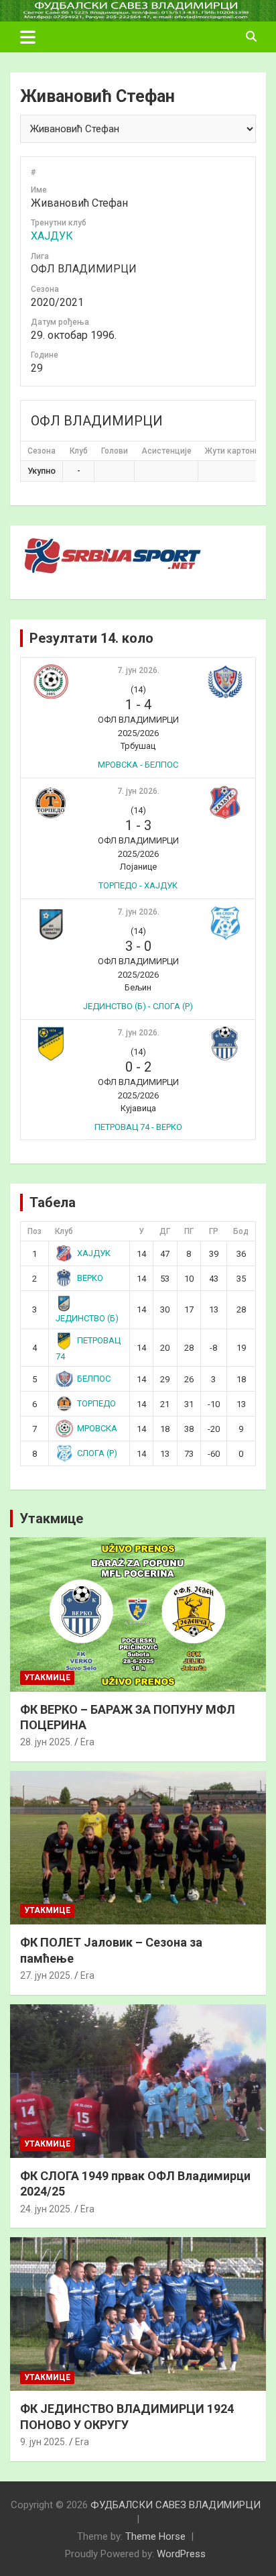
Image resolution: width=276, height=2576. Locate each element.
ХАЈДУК (52, 236)
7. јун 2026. (138, 670)
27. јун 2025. (46, 1975)
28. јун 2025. (46, 1742)
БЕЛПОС (94, 1379)
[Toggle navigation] (28, 37)
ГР (214, 1231)
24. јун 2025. (46, 2209)
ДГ (165, 1231)
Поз (34, 1231)
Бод (241, 1231)
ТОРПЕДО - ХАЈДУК (138, 885)
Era (87, 1742)
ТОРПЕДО (96, 1403)
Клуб (64, 1231)
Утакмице (51, 1518)
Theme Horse (155, 2536)
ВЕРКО (90, 1278)
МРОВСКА (97, 1428)
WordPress (181, 2554)
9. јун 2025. (44, 2442)
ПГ (189, 1231)
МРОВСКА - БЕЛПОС (138, 765)
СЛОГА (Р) (97, 1453)
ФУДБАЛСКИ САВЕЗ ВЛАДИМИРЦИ (176, 2505)
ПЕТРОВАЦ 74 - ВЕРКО (138, 1127)
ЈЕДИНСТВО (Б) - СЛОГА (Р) (138, 1006)
